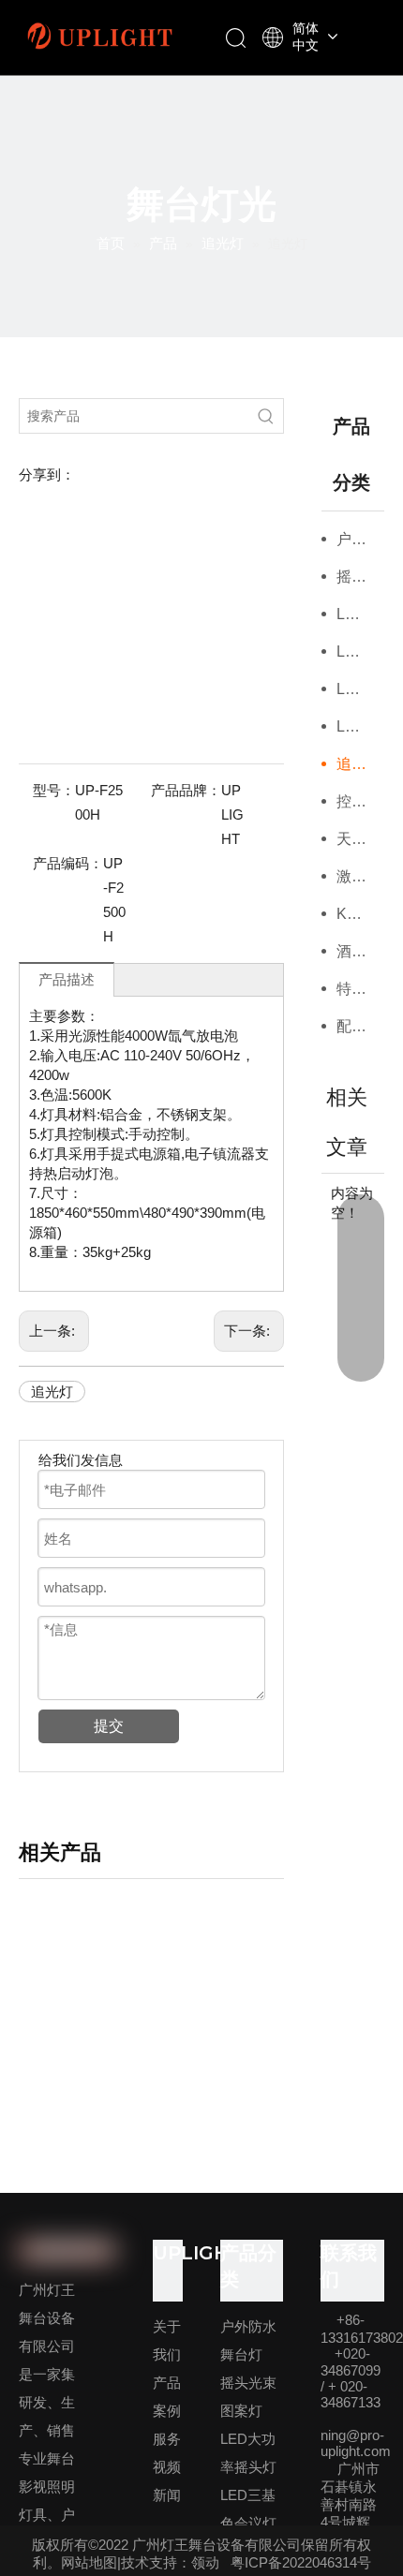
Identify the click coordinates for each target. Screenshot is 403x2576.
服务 (167, 2439)
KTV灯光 (361, 914)
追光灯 (52, 1392)
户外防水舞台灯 (361, 539)
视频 (167, 2467)
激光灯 (359, 876)
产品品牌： (186, 790)
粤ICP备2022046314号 (301, 2562)
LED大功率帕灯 (361, 689)
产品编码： (68, 863)
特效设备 (361, 989)
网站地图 (89, 2562)
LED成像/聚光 (361, 726)
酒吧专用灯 (361, 951)
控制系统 (361, 801)
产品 (167, 2383)
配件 (351, 1026)
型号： (54, 790)
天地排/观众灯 (361, 839)
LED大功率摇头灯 (361, 614)
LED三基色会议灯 (361, 651)
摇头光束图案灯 (361, 577)
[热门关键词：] (266, 416)
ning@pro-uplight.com (356, 2443)
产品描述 (67, 979)
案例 (167, 2411)
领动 (205, 2562)
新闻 (167, 2495)
